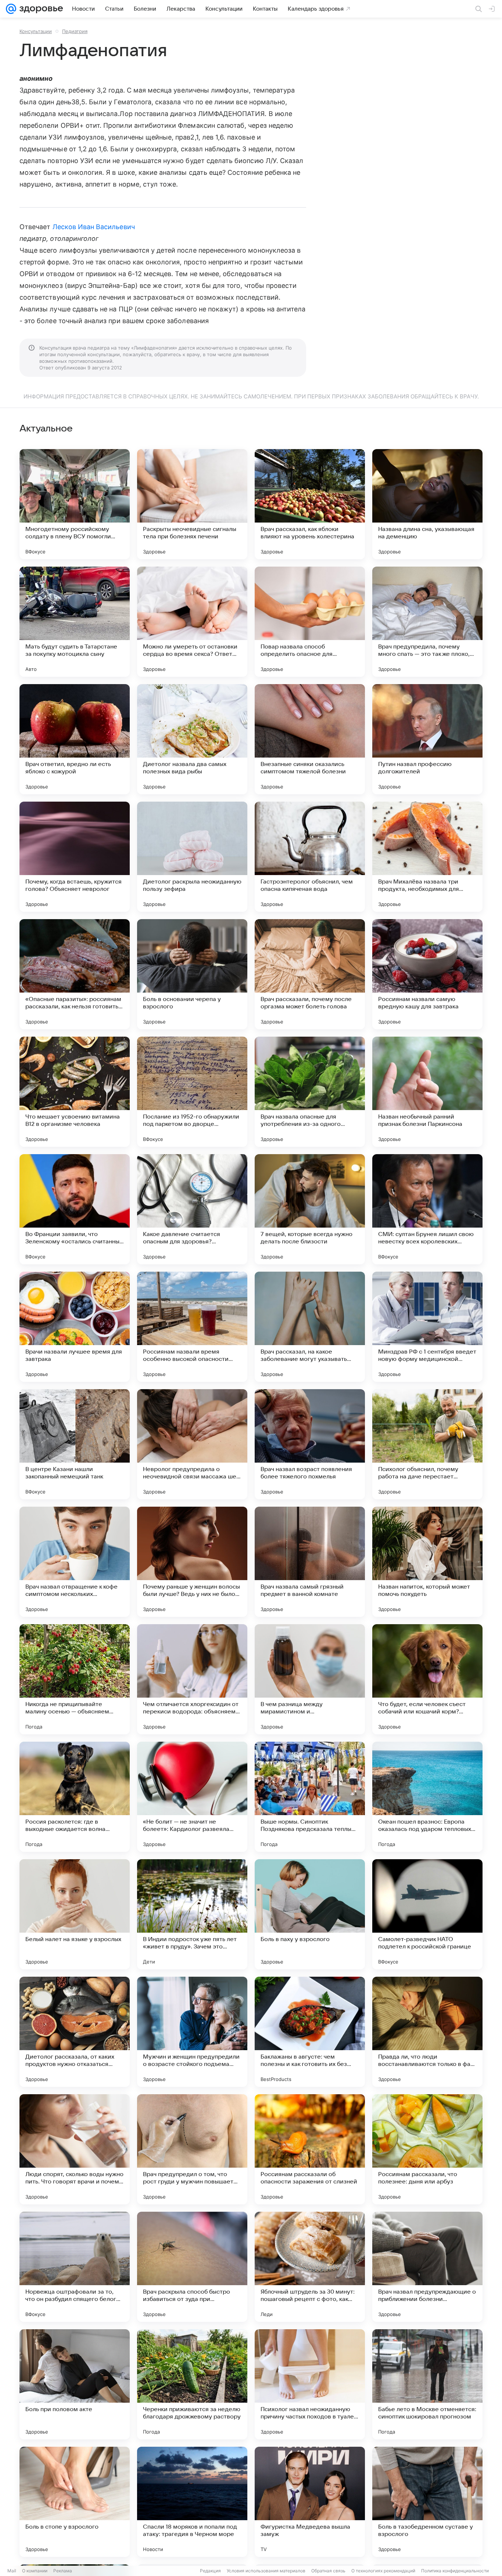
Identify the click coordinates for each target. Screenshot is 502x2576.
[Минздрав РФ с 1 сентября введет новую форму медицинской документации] (427, 1327)
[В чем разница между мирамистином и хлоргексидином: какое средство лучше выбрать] (310, 1679)
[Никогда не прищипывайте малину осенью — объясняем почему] (75, 1679)
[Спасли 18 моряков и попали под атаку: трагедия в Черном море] (192, 2502)
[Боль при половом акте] (75, 2384)
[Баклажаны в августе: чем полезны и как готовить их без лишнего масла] (310, 2032)
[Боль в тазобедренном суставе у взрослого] (427, 2502)
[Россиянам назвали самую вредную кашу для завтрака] (427, 974)
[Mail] (11, 9)
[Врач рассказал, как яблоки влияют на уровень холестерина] (310, 504)
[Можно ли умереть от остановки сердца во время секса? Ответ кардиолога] (192, 622)
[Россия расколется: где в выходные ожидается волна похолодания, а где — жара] (75, 1797)
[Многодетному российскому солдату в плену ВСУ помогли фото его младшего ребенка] (75, 504)
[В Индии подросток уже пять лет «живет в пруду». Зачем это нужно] (192, 1914)
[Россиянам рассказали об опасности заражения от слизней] (310, 2149)
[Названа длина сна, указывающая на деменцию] (427, 504)
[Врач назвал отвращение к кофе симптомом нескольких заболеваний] (75, 1562)
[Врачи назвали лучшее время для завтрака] (75, 1327)
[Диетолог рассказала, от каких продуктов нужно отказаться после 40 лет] (75, 2032)
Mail (12, 2571)
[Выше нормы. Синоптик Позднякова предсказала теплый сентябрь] (310, 1797)
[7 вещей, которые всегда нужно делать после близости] (310, 1209)
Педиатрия (75, 31)
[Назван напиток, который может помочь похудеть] (427, 1562)
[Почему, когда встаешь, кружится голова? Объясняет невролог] (75, 857)
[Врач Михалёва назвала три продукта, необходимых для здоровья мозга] (427, 857)
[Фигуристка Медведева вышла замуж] (310, 2502)
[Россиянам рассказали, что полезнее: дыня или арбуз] (427, 2149)
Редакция (210, 2571)
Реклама (63, 2571)
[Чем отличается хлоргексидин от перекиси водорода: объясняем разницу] (192, 1679)
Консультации (36, 31)
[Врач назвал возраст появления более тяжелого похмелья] (310, 1444)
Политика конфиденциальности (455, 2571)
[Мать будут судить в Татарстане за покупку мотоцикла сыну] (75, 622)
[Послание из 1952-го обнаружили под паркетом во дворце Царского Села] (192, 1092)
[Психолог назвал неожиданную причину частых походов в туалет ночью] (310, 2384)
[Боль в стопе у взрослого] (75, 2502)
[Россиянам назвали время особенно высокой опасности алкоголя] (192, 1327)
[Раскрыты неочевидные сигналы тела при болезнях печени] (192, 504)
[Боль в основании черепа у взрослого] (192, 974)
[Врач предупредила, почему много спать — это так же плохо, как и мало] (427, 622)
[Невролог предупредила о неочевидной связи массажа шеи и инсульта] (192, 1444)
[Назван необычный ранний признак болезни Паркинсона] (427, 1092)
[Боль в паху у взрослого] (310, 1914)
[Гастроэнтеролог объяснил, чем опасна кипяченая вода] (310, 857)
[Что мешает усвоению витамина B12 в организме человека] (75, 1092)
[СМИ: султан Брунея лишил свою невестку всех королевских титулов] (427, 1209)
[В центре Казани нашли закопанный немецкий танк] (75, 1444)
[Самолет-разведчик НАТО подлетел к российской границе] (427, 1914)
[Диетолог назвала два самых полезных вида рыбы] (192, 739)
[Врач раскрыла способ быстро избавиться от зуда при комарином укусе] (192, 2267)
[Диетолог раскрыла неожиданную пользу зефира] (192, 857)
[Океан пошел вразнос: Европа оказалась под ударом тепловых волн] (427, 1797)
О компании (35, 2571)
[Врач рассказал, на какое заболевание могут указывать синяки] (310, 1327)
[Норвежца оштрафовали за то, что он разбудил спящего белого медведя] (75, 2267)
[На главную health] (40, 9)
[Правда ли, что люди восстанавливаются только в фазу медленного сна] (427, 2032)
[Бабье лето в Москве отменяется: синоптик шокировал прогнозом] (427, 2384)
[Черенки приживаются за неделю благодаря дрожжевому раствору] (192, 2384)
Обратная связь (328, 2571)
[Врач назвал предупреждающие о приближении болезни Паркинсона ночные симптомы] (427, 2267)
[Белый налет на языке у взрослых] (75, 1914)
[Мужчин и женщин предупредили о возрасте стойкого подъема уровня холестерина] (192, 2032)
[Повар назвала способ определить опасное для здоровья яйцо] (310, 622)
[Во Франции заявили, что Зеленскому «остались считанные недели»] (75, 1209)
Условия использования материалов (266, 2571)
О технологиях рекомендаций (383, 2571)
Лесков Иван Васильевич (94, 227)
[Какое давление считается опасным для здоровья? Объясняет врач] (192, 1209)
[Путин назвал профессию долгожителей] (427, 739)
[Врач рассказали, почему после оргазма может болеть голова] (310, 974)
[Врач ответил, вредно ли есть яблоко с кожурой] (75, 739)
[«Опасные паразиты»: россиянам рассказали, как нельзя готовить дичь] (75, 974)
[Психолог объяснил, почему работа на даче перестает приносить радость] (427, 1444)
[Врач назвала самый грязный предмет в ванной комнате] (310, 1562)
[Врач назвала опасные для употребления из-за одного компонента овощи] (310, 1092)
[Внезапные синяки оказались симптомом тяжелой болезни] (310, 739)
